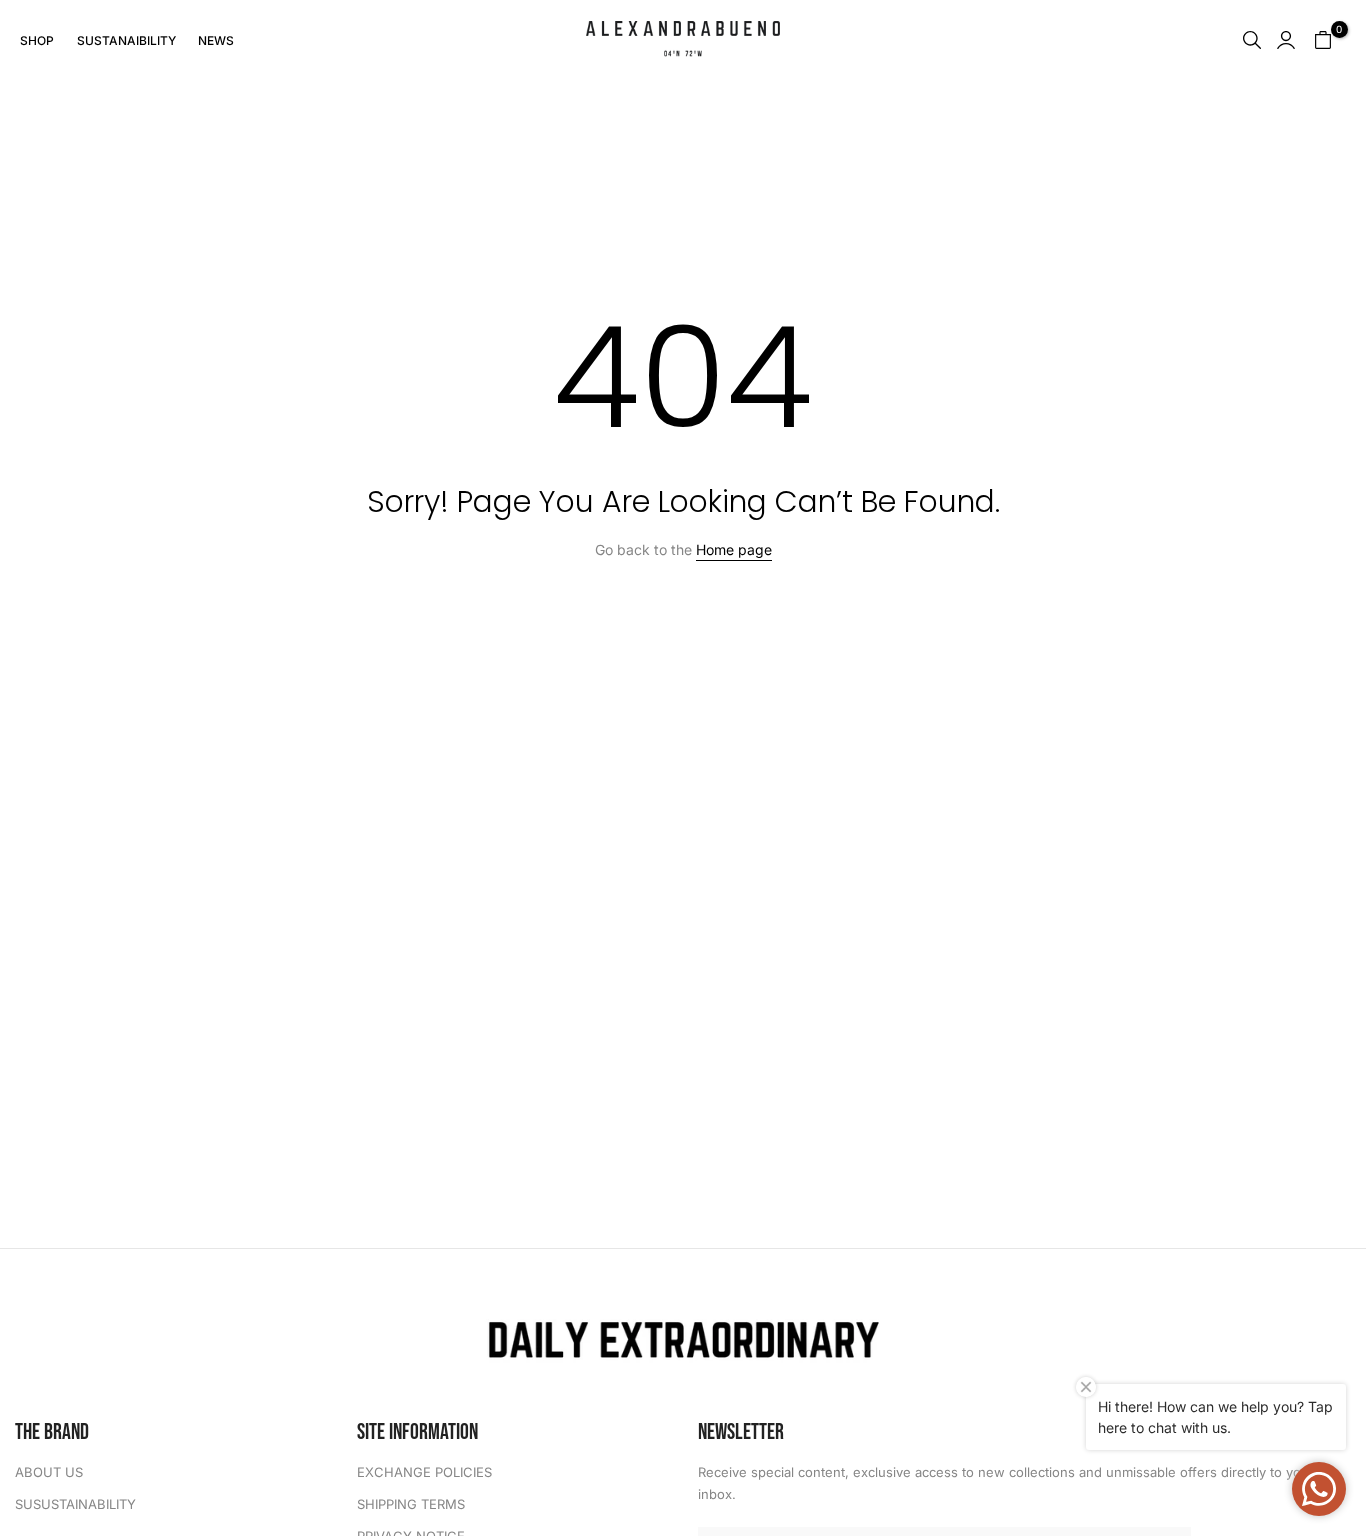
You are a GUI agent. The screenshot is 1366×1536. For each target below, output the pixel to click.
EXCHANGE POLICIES (424, 1472)
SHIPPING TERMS (411, 1504)
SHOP (37, 40)
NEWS (216, 40)
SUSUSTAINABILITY (75, 1504)
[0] (1323, 40)
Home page (734, 549)
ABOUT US (49, 1472)
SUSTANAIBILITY (126, 40)
